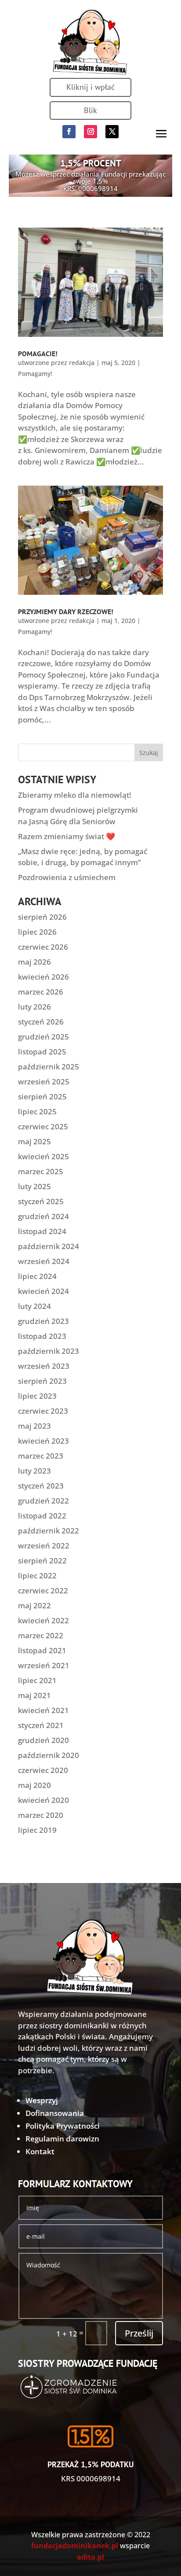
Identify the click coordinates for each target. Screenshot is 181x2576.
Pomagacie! (38, 354)
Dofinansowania (55, 2113)
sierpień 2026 (42, 917)
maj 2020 (34, 1785)
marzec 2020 (41, 1815)
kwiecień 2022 (43, 1620)
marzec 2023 (41, 1456)
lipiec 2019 (37, 1830)
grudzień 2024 (43, 1216)
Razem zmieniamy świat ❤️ (67, 836)
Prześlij (139, 2333)
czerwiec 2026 (43, 947)
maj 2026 (34, 962)
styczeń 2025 (41, 1201)
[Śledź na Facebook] (69, 132)
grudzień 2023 (43, 1321)
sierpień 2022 (42, 1561)
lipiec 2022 (37, 1575)
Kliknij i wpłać (90, 87)
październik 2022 (49, 1531)
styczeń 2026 (41, 1022)
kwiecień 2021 (43, 1710)
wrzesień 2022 (44, 1546)
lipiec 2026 (37, 932)
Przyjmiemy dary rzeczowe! (66, 612)
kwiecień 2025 (43, 1156)
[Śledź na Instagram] (90, 132)
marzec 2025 (41, 1171)
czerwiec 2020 (43, 1770)
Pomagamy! (35, 374)
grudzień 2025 (43, 1037)
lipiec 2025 (37, 1111)
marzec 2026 (41, 992)
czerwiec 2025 (43, 1126)
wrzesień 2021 (44, 1665)
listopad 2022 (42, 1516)
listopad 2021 (42, 1650)
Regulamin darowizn (62, 2139)
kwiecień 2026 (43, 977)
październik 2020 (49, 1755)
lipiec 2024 (37, 1276)
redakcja (82, 363)
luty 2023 (34, 1471)
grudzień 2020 (43, 1740)
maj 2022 (34, 1605)
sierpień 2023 (42, 1381)
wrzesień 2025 (44, 1082)
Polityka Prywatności (63, 2126)
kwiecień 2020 (43, 1800)
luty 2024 (34, 1306)
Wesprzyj (42, 2100)
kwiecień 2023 (43, 1441)
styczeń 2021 (41, 1725)
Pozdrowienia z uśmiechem (67, 877)
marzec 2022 (41, 1635)
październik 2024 (49, 1246)
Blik (90, 110)
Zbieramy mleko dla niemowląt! (75, 795)
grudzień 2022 (43, 1501)
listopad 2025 (42, 1052)
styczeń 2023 (41, 1486)
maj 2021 (34, 1695)
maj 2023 (34, 1426)
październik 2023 (49, 1351)
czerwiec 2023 (43, 1411)
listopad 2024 (42, 1231)
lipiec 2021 (37, 1680)
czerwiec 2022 (43, 1590)
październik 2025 (49, 1067)
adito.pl (90, 2557)
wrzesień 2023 (44, 1366)
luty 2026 (34, 1007)
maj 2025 (34, 1141)
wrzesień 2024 (44, 1261)
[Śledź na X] (112, 132)
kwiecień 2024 (43, 1291)
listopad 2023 (42, 1336)
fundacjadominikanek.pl (75, 2546)
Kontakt (40, 2151)
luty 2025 (34, 1186)
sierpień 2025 (42, 1096)
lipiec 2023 (37, 1396)
